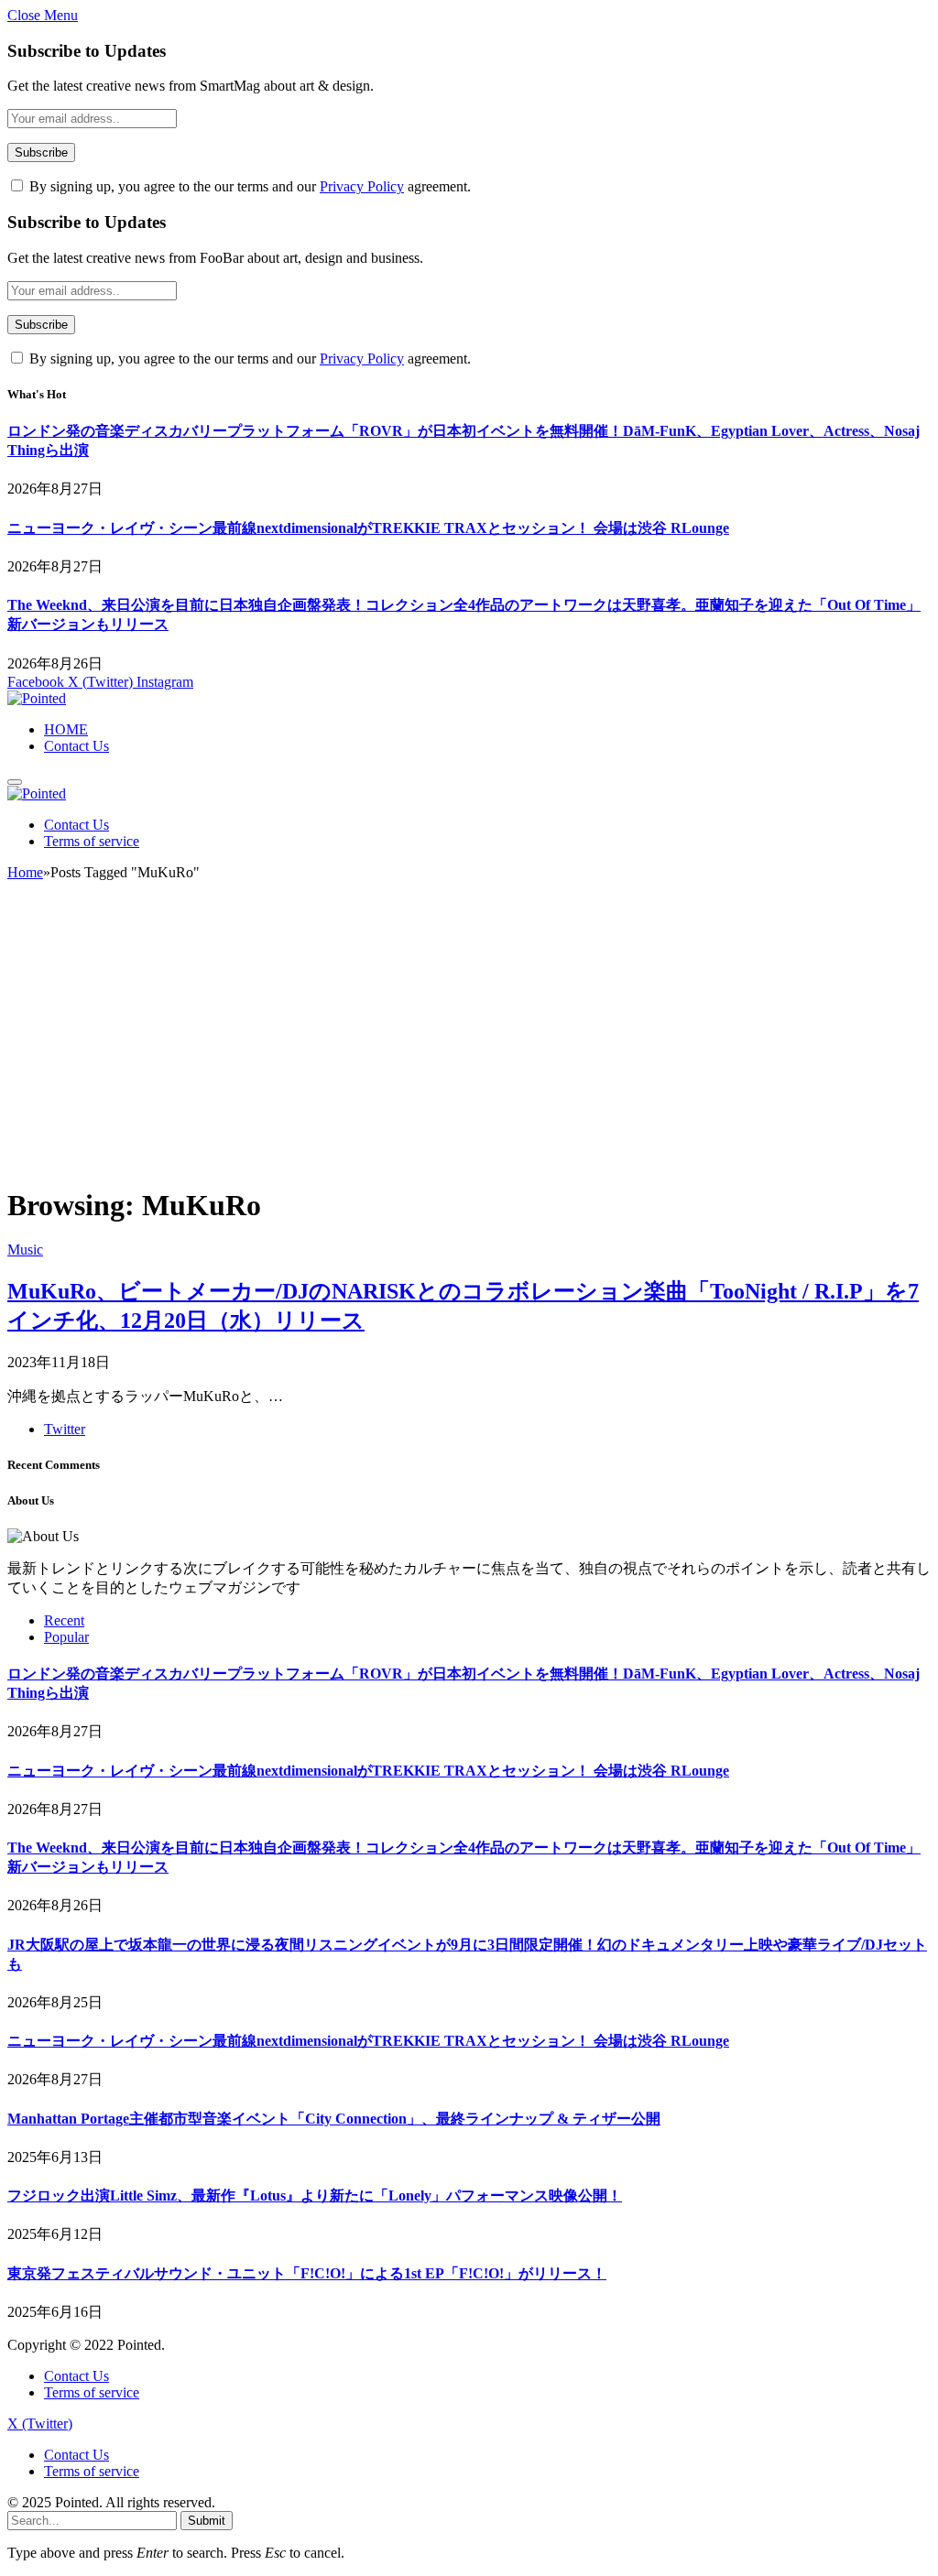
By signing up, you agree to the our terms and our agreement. (248, 186)
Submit (207, 2521)
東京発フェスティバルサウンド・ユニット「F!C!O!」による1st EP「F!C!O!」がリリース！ (307, 2273)
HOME (66, 729)
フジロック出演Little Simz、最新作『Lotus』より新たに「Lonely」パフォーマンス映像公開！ (315, 2196)
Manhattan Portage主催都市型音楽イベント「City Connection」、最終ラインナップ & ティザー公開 (334, 2119)
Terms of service (92, 841)
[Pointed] (37, 698)
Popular (66, 1637)
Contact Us (76, 746)
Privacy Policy (362, 186)
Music (25, 1250)
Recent (64, 1620)
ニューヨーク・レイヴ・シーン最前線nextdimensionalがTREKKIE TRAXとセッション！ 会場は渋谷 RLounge (368, 528)
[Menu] (15, 782)
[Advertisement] (469, 1041)
